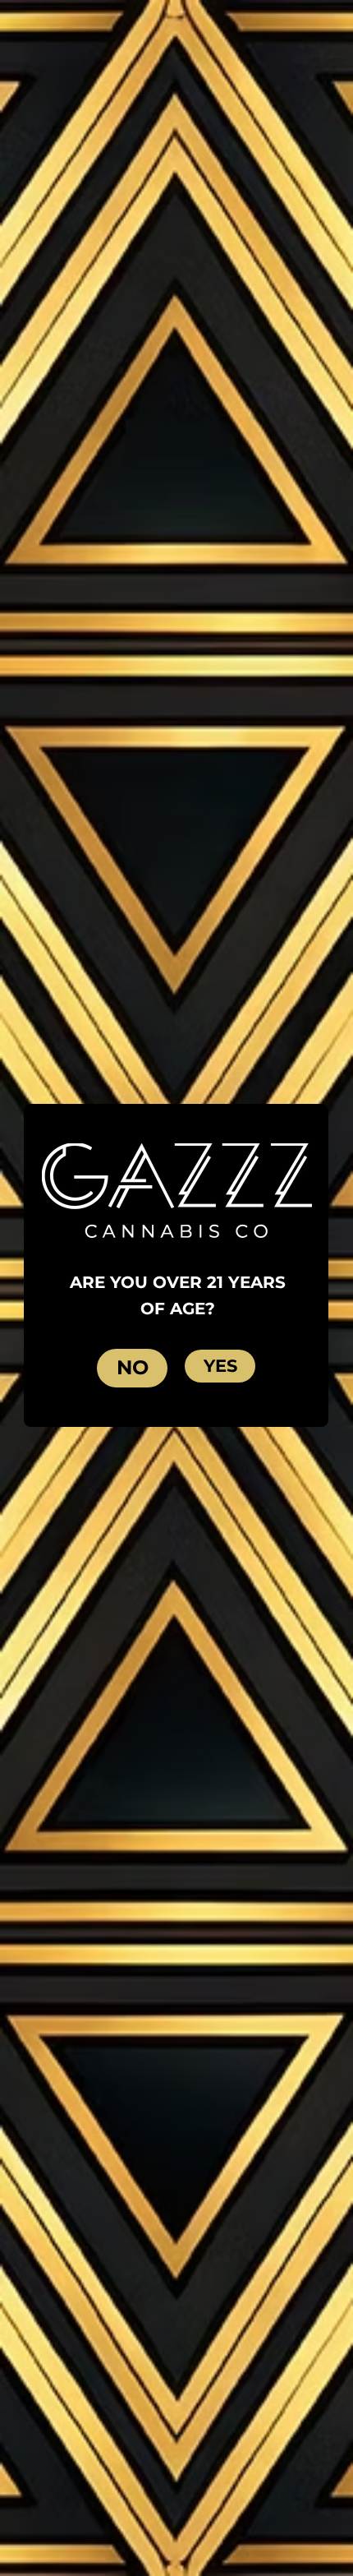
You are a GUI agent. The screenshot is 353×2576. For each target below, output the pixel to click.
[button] (220, 1366)
